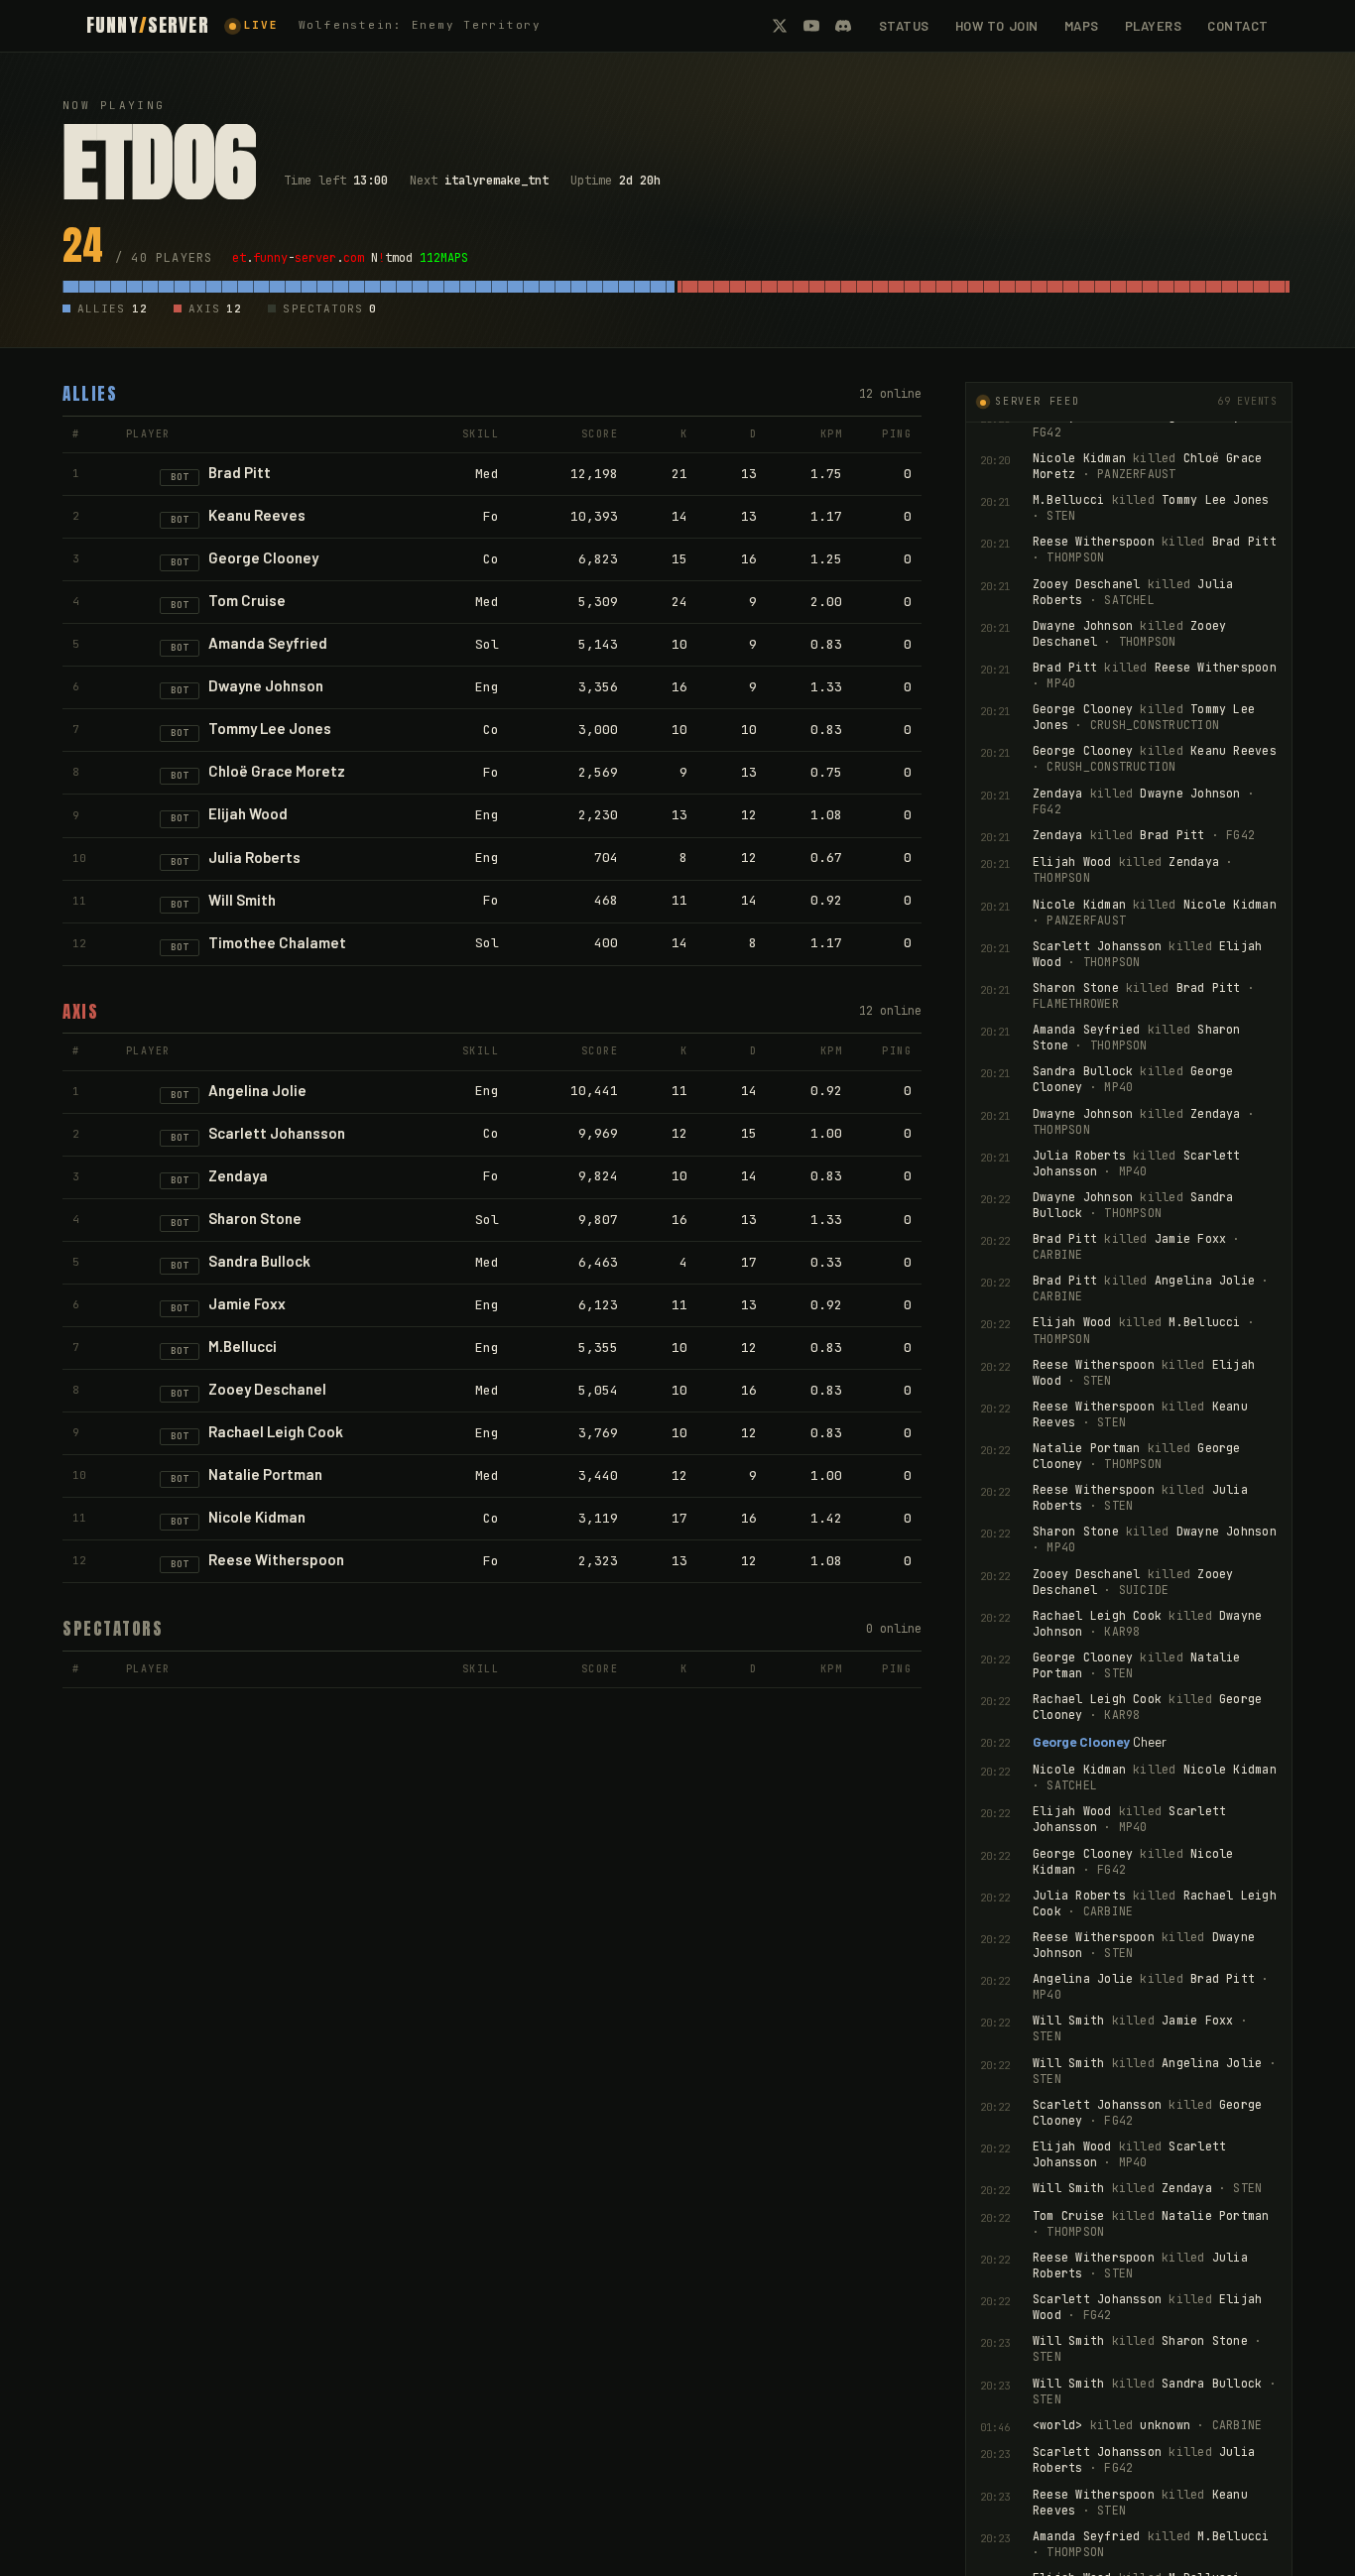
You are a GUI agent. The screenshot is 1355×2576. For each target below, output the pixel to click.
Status (904, 26)
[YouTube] (811, 26)
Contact (1238, 26)
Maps (1082, 26)
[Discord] (843, 26)
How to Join (997, 26)
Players (1154, 26)
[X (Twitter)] (780, 26)
